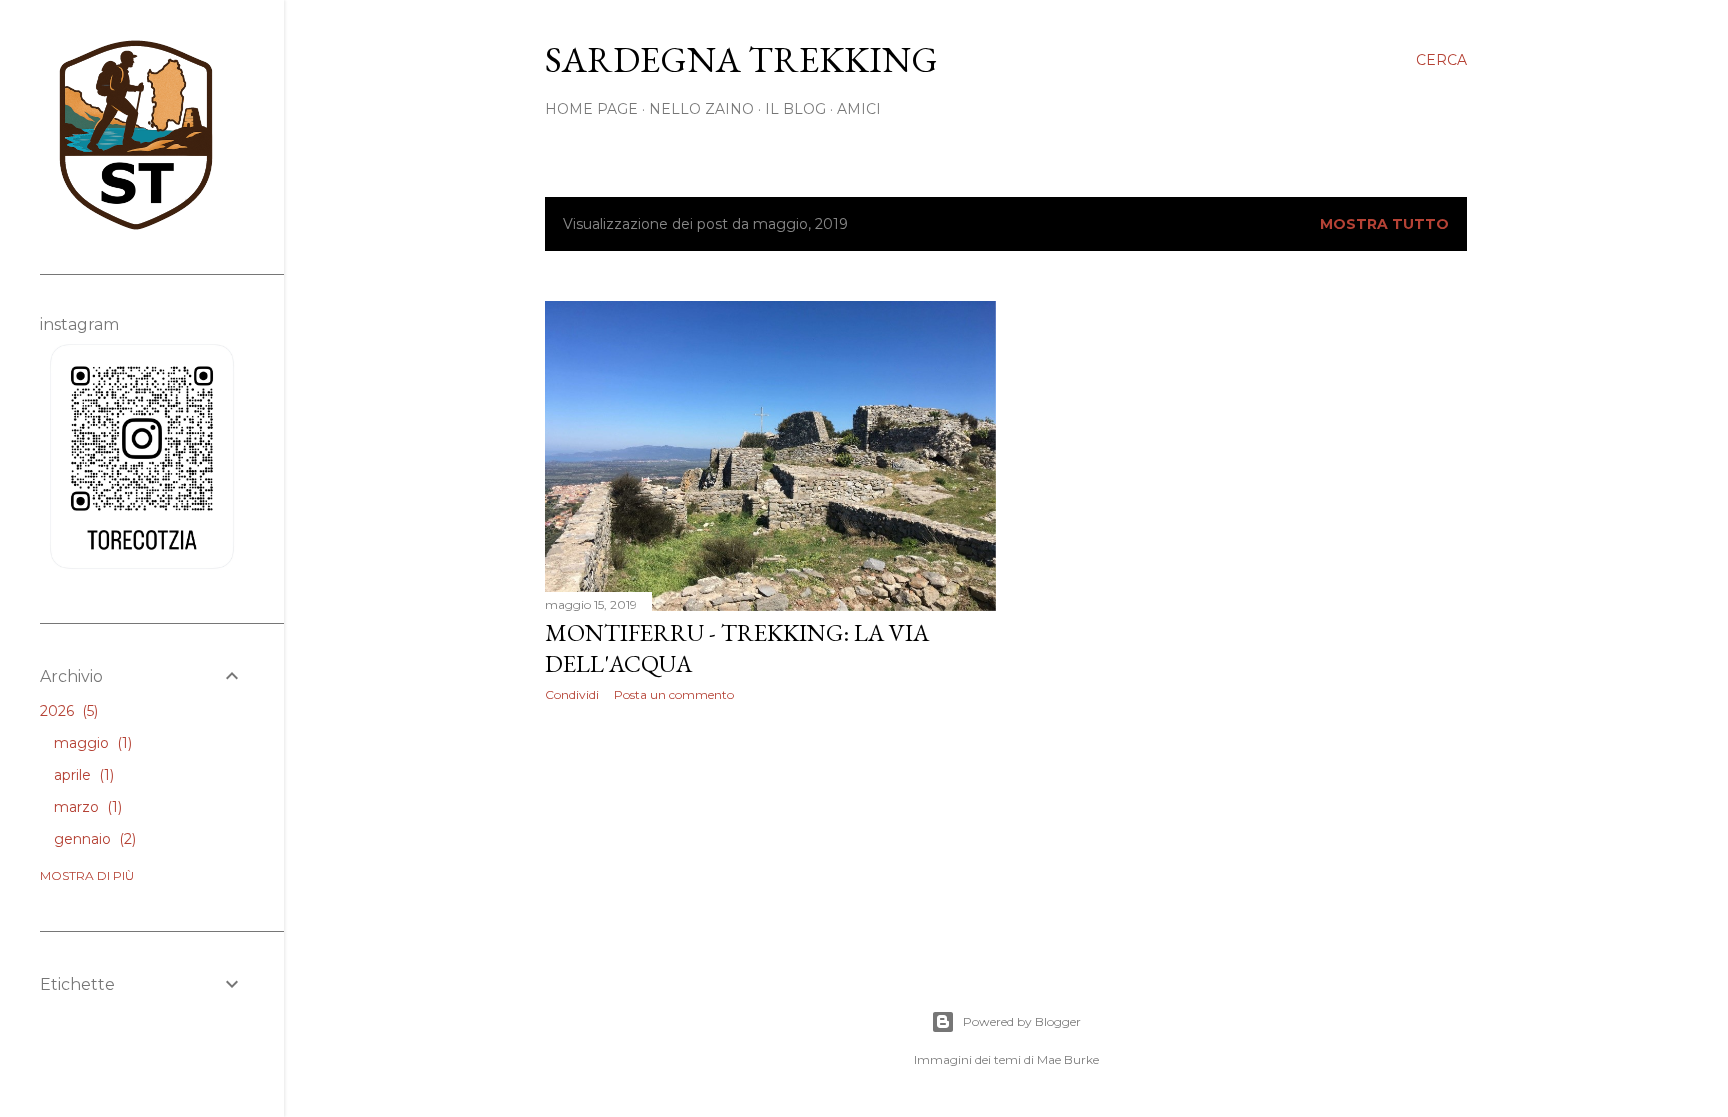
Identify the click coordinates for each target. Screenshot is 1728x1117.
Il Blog (795, 109)
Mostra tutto (1384, 224)
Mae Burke (1068, 1059)
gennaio (93, 839)
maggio (91, 743)
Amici (859, 109)
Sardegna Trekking (741, 59)
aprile (82, 775)
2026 (67, 711)
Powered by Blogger (1022, 1021)
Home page (591, 109)
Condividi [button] (572, 694)
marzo (86, 807)
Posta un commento (674, 694)
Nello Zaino (701, 109)
